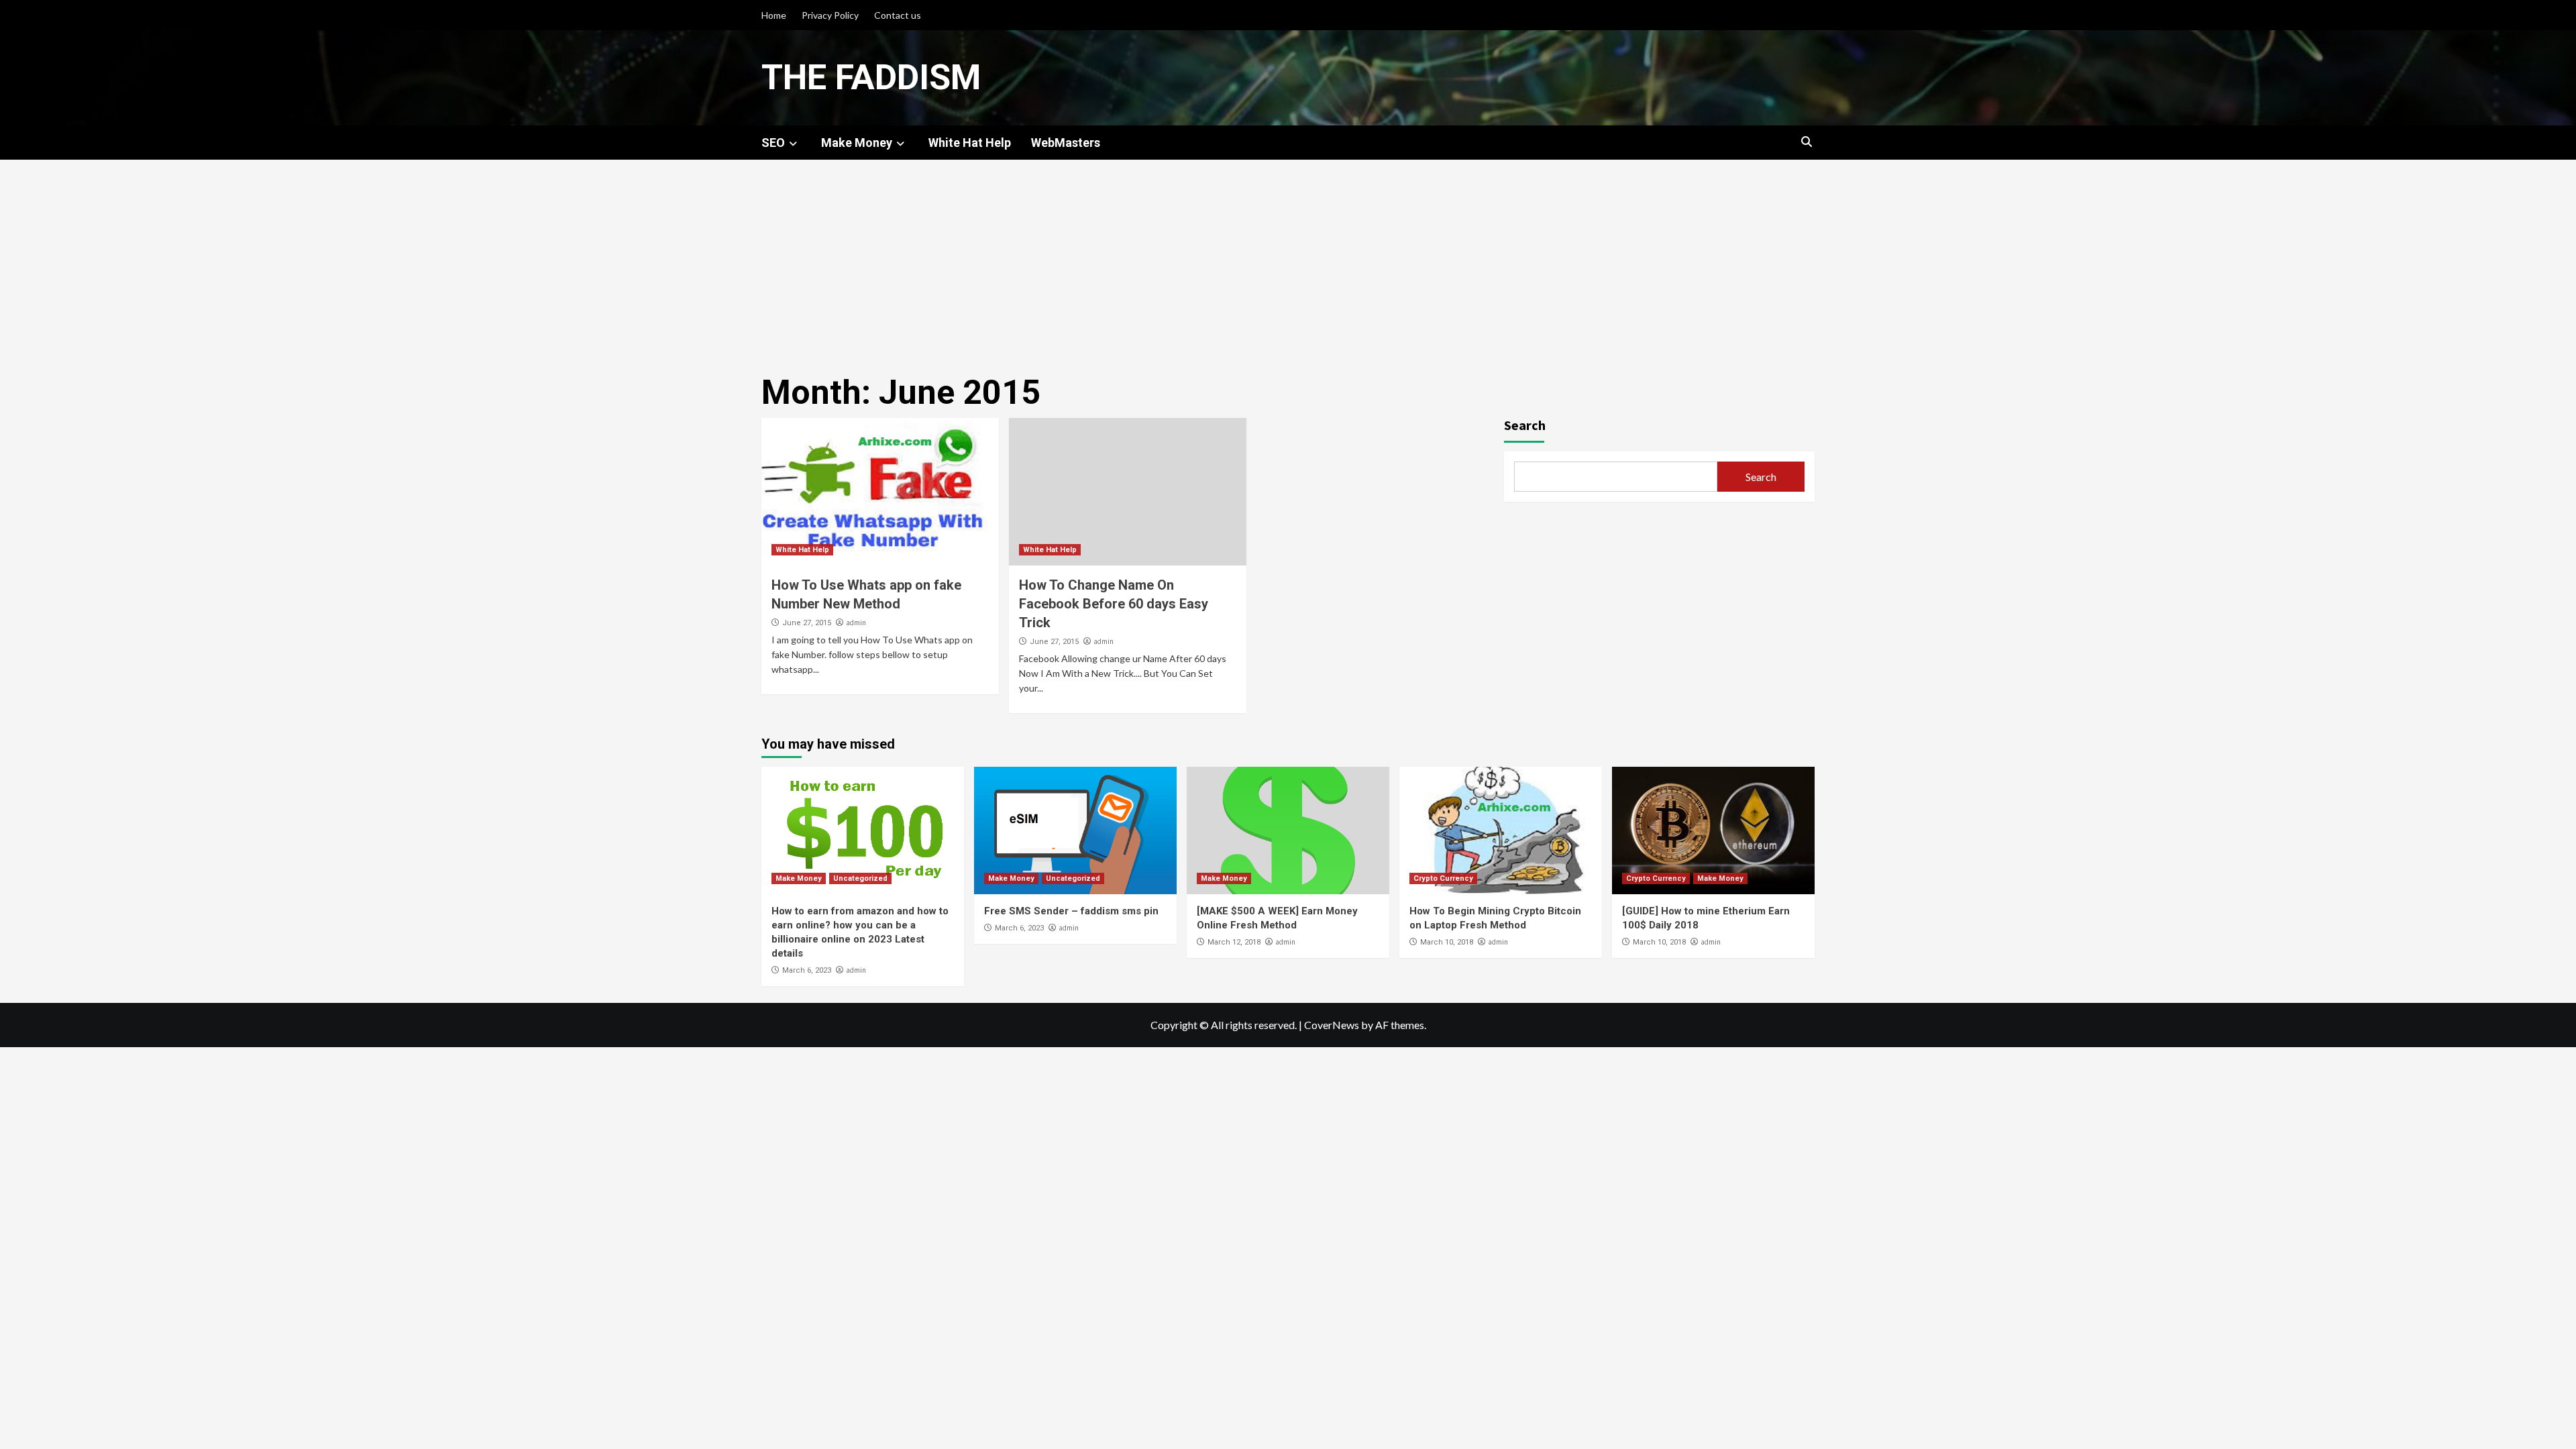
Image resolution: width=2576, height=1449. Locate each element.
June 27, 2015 (807, 623)
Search (1525, 425)
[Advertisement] (1288, 260)
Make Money (857, 143)
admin (856, 623)
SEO (773, 143)
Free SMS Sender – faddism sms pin (1071, 911)
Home (774, 15)
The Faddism (871, 77)
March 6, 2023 (807, 970)
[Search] (1806, 142)
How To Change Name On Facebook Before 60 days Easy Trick (1114, 604)
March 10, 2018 (1447, 942)
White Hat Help (970, 143)
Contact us (898, 15)
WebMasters (1066, 143)
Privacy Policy (830, 15)
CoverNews (1332, 1025)
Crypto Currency (1443, 878)
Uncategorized (860, 878)
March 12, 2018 (1234, 942)
